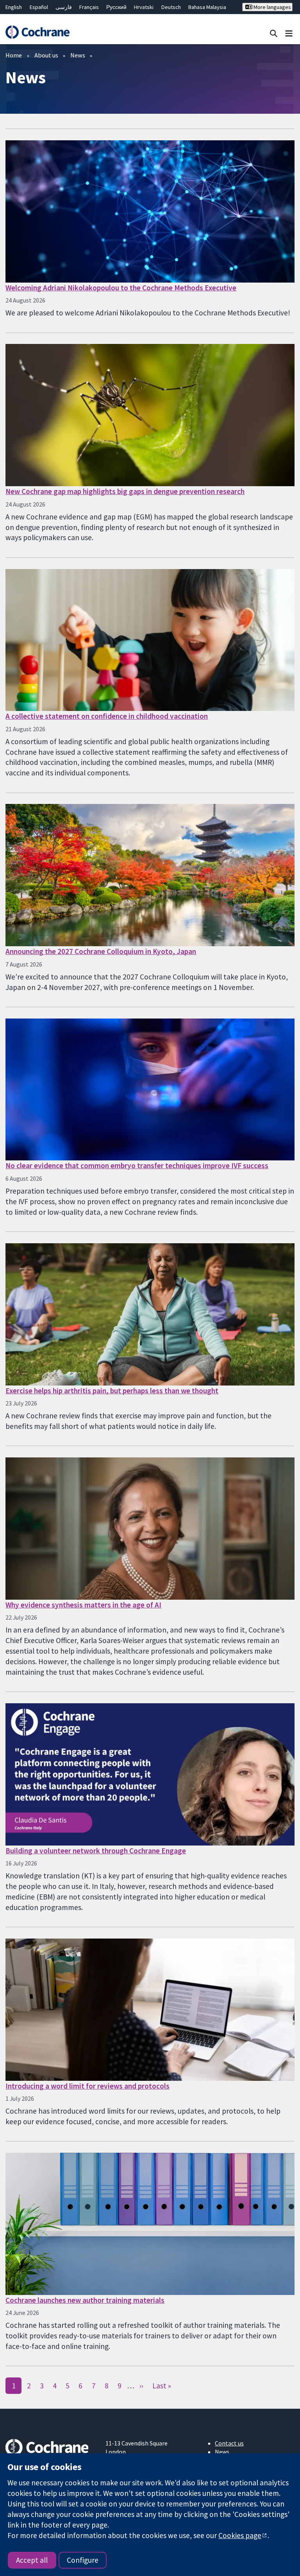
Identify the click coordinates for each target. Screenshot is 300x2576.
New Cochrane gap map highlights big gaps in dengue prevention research (125, 491)
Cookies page (240, 2535)
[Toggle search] (274, 33)
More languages (272, 7)
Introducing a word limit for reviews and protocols (87, 2086)
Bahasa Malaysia (207, 7)
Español (39, 7)
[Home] (37, 32)
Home (14, 55)
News (78, 55)
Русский (116, 7)
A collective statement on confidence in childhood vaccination (107, 716)
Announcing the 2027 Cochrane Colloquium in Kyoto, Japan (101, 951)
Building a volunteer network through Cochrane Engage (96, 1851)
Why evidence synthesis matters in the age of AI (83, 1605)
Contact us (229, 2443)
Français (89, 7)
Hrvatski (144, 7)
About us (46, 55)
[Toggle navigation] (289, 33)
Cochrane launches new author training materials (85, 2300)
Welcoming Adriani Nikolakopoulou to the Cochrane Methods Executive (121, 288)
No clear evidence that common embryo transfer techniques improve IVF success (137, 1165)
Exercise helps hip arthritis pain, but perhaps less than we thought (112, 1391)
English (14, 7)
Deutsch (171, 7)
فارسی (64, 7)
